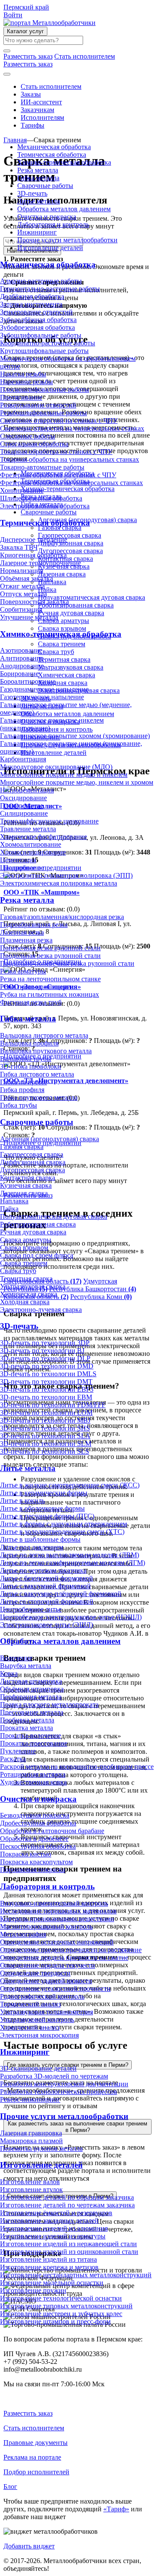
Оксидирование (23, 798)
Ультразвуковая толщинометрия (46, 2012)
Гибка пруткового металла (39, 1097)
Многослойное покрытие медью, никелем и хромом (77, 782)
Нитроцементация (27, 790)
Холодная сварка (25, 1302)
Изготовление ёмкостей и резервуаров (56, 2213)
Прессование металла (32, 1712)
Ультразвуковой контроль (37, 2020)
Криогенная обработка (33, 555)
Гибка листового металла (37, 1074)
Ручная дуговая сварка (33, 1232)
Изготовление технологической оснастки (61, 2298)
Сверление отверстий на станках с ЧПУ (59, 421)
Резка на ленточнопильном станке (50, 979)
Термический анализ (30, 2004)
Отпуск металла (23, 594)
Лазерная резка (22, 932)
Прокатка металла (26, 1728)
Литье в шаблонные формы (40, 1539)
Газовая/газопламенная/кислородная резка (62, 917)
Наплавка (14, 1201)
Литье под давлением (32, 1547)
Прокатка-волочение (31, 1736)
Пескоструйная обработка (38, 1846)
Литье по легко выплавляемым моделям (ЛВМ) (70, 1555)
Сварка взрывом (24, 1247)
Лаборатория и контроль (53, 224)
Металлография (23, 1934)
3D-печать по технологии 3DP (45, 1343)
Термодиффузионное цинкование (49, 821)
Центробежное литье (31, 1609)
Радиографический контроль (42, 1996)
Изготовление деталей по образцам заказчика (67, 2197)
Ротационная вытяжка (33, 1774)
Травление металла (28, 829)
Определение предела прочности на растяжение (71, 1950)
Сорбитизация (21, 609)
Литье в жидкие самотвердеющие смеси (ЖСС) (70, 1485)
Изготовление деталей (50, 248)
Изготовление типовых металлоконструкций (66, 2306)
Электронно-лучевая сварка (41, 1310)
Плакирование (22, 806)
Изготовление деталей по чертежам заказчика (67, 2205)
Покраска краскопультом (36, 1862)
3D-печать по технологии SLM (46, 1444)
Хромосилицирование (33, 852)
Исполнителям (42, 117)
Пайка (9, 1209)
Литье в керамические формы (44, 1493)
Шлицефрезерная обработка (41, 498)
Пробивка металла (27, 1720)
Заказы (31, 94)
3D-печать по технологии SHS (45, 1428)
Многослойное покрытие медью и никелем (64, 775)
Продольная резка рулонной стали (50, 956)
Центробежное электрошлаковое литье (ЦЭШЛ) (71, 1617)
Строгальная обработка (34, 444)
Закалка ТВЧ (19, 547)
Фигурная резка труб (31, 1002)
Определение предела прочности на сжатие (64, 1958)
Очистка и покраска (47, 217)
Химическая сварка (29, 1294)
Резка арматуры (23, 971)
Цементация (18, 860)
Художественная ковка (33, 1782)
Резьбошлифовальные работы (43, 413)
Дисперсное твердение (34, 540)
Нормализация (22, 571)
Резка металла (38, 170)
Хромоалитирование (31, 844)
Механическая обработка (54, 147)
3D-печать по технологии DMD (47, 1366)
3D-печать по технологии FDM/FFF (53, 1405)
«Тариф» (116, 2509)
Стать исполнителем (51, 86)
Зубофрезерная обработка (37, 327)
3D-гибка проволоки (31, 1066)
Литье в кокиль (22, 1501)
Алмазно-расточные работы (41, 281)
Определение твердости (35, 1973)
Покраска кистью (26, 1854)
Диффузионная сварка (33, 1162)
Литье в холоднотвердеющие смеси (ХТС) (62, 1532)
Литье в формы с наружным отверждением (64, 1524)
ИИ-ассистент (41, 102)
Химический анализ (30, 2027)
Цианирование (22, 868)
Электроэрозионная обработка (45, 506)
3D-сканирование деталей (38, 2068)
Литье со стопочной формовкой (47, 1601)
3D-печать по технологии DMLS (48, 1374)
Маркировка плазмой (31, 2141)
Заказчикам (37, 110)
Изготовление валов (30, 2182)
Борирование (19, 674)
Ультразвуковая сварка (33, 1286)
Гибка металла (38, 178)
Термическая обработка (52, 155)
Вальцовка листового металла (44, 1035)
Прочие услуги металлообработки (67, 240)
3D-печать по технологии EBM (46, 1397)
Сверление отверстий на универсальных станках (72, 428)
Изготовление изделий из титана (48, 2259)
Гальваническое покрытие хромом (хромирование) (75, 736)
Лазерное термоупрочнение (40, 563)
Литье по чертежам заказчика (43, 1570)
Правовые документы (36, 2443)
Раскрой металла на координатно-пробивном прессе (77, 1767)
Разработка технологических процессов (59, 2092)
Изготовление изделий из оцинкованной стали (69, 2252)
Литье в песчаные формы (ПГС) (47, 1516)
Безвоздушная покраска (35, 1815)
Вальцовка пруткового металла (46, 1051)
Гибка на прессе (23, 1082)
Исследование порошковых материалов (58, 1911)
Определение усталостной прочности (55, 1989)
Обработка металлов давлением (64, 209)
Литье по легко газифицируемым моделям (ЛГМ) (73, 1563)
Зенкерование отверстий (36, 312)
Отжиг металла (22, 586)
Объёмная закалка (26, 578)
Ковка (9, 1673)
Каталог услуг (25, 31)
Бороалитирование (28, 681)
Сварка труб (18, 1271)
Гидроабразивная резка (34, 925)
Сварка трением (24, 1263)
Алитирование (22, 658)
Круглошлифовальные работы (44, 351)
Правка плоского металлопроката (49, 1704)
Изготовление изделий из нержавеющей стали (68, 2244)
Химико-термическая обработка (64, 162)
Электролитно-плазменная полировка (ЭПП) (66, 875)
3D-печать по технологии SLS (45, 1451)
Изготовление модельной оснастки (52, 2283)
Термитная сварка (26, 1279)
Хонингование (22, 490)
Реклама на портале (32, 2457)
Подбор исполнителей (36, 2472)
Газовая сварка (22, 1147)
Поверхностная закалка (34, 602)
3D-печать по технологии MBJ (45, 1420)
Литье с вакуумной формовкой (45, 1586)
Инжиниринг (37, 232)
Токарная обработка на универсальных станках (70, 459)
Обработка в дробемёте (34, 1839)
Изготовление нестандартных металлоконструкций (76, 2275)
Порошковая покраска (33, 1870)
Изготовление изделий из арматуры (53, 2236)
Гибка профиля (22, 1090)
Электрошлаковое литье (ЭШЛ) (46, 1625)
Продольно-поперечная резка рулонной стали (67, 963)
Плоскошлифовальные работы (45, 390)
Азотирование (21, 650)
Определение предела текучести (48, 1965)
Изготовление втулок (31, 2189)
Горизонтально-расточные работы (50, 289)
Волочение (16, 1658)
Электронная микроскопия (39, 2035)
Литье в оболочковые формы (42, 1508)
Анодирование (22, 666)
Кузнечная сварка (26, 1185)
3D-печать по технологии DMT (46, 1382)
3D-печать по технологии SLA (45, 1436)
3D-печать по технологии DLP (45, 1358)
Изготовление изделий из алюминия (54, 2228)
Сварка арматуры (26, 1240)
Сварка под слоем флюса (37, 1255)
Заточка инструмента (31, 304)
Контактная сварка (28, 1178)
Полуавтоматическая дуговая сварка (54, 1216)
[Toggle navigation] (7, 74)
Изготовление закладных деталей (49, 2221)
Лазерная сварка (24, 1193)
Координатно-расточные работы (48, 343)
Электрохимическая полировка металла (59, 883)
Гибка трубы (19, 1105)
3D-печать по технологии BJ (42, 1351)
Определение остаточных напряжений (57, 1942)
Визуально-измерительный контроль (54, 1903)
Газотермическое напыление (42, 697)
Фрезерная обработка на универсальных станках (71, 483)
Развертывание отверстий (38, 405)
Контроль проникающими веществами (57, 1919)
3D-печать (32, 193)
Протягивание (21, 397)
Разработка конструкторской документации (64, 2084)
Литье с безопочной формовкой (46, 1578)
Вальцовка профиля (29, 1043)
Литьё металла (39, 201)
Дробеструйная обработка (38, 1823)
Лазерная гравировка (31, 2133)
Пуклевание (18, 1751)
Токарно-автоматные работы (42, 467)
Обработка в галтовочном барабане (52, 1831)
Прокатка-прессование (34, 1743)
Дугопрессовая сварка (33, 1170)
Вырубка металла (26, 1666)
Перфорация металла (31, 1697)
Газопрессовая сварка (32, 1154)
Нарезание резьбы (26, 382)
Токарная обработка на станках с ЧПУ (56, 452)
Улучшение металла (29, 617)
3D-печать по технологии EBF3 (47, 1389)
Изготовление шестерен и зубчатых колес (61, 2314)
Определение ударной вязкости (46, 1981)
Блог (10, 2487)
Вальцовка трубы (26, 1059)
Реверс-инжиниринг (30, 2099)
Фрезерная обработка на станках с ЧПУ (58, 475)
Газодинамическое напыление (44, 689)
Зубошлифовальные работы (41, 335)
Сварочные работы (45, 186)
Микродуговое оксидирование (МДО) (56, 767)
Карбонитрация (23, 759)
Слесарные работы (28, 436)
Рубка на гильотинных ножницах (50, 994)
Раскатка (13, 1759)
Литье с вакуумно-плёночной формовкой (61, 1594)
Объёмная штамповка (32, 1689)
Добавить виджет (29, 2546)
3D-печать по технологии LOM (46, 1413)
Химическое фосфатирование (43, 837)
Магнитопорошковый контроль (46, 1927)
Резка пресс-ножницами (36, 987)
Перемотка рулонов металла (41, 2149)
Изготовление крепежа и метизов (49, 2267)
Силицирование (24, 813)
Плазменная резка (26, 940)
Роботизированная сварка (38, 1224)
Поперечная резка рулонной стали (50, 948)
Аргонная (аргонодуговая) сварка (50, 1139)
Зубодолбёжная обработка (38, 320)
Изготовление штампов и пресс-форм (55, 2321)
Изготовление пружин (33, 2290)
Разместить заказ (28, 2413)
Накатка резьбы (23, 374)
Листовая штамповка (31, 1681)
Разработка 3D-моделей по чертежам (54, 2076)
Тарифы (33, 125)
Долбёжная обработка (32, 296)
